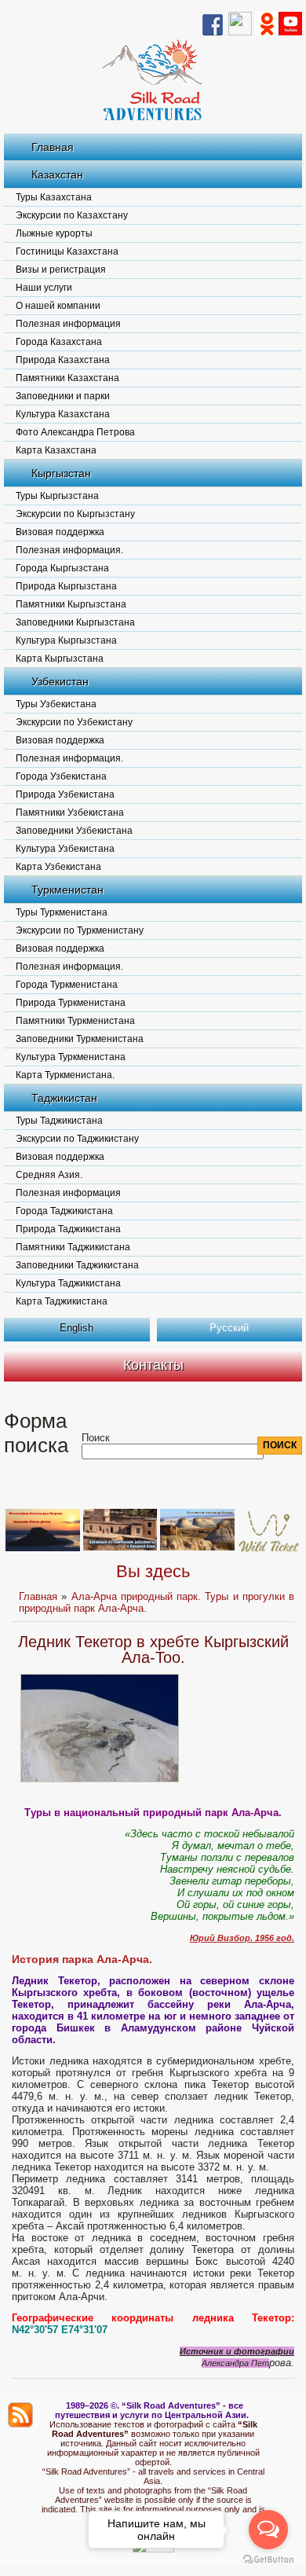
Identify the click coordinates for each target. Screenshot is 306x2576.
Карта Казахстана (56, 450)
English (76, 1328)
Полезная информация (68, 324)
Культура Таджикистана (68, 1283)
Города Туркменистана (67, 985)
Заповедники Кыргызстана (75, 622)
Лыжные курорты (54, 233)
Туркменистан (67, 890)
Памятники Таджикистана (73, 1247)
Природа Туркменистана (71, 1003)
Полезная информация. (69, 550)
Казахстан (57, 174)
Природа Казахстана (63, 360)
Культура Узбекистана (65, 849)
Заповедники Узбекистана (74, 831)
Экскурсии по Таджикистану (77, 1139)
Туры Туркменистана (62, 912)
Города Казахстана (59, 342)
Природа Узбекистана (65, 794)
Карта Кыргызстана (60, 659)
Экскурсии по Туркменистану (80, 930)
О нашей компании (58, 306)
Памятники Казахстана (67, 378)
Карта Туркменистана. (65, 1075)
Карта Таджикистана (62, 1301)
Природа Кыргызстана (66, 586)
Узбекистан (60, 681)
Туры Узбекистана (56, 704)
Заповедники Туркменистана (80, 1039)
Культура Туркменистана (71, 1057)
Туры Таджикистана (59, 1121)
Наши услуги (44, 288)
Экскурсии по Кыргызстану (75, 514)
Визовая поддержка (60, 532)
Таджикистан (64, 1098)
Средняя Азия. (49, 1175)
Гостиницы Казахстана (67, 251)
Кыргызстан (61, 473)
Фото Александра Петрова (75, 432)
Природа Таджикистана (68, 1229)
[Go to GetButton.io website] (268, 2560)
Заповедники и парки (63, 396)
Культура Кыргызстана (66, 640)
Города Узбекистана (61, 776)
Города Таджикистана (64, 1211)
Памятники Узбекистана (70, 813)
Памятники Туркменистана (75, 1021)
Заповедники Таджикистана (77, 1265)
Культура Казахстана (63, 414)
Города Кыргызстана (62, 568)
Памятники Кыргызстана (71, 604)
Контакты (153, 1365)
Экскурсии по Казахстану (72, 215)
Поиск (96, 1438)
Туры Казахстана (54, 197)
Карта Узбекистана (58, 867)
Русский (229, 1328)
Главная (53, 147)
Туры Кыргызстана (57, 496)
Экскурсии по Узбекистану (74, 722)
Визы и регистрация (61, 270)
